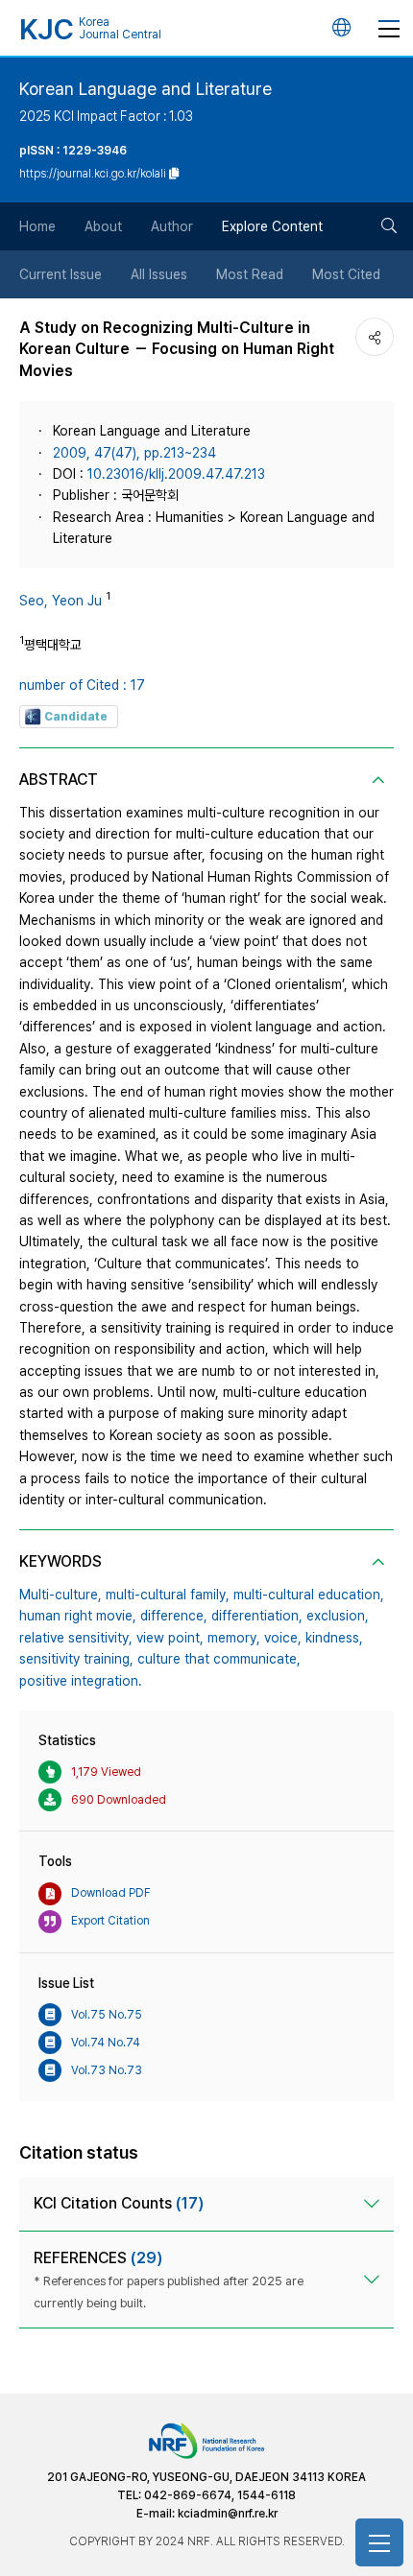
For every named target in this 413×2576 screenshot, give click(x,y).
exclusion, (338, 1616)
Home (37, 226)
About (103, 226)
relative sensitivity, (76, 1638)
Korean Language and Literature (146, 89)
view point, (170, 1638)
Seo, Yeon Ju (61, 601)
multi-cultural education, (309, 1595)
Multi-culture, (61, 1595)
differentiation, (257, 1616)
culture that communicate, (219, 1659)
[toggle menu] (389, 28)
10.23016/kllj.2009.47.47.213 (176, 474)
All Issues (159, 274)
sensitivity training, (76, 1659)
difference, (174, 1616)
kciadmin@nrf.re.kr (228, 2514)
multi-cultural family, (168, 1595)
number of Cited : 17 (82, 685)
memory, (234, 1638)
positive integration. (81, 1681)
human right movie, (78, 1616)
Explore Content (272, 226)
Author (172, 226)
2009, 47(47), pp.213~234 (134, 453)
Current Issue (61, 274)
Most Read (250, 274)
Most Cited (346, 274)
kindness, (334, 1638)
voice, (283, 1638)
